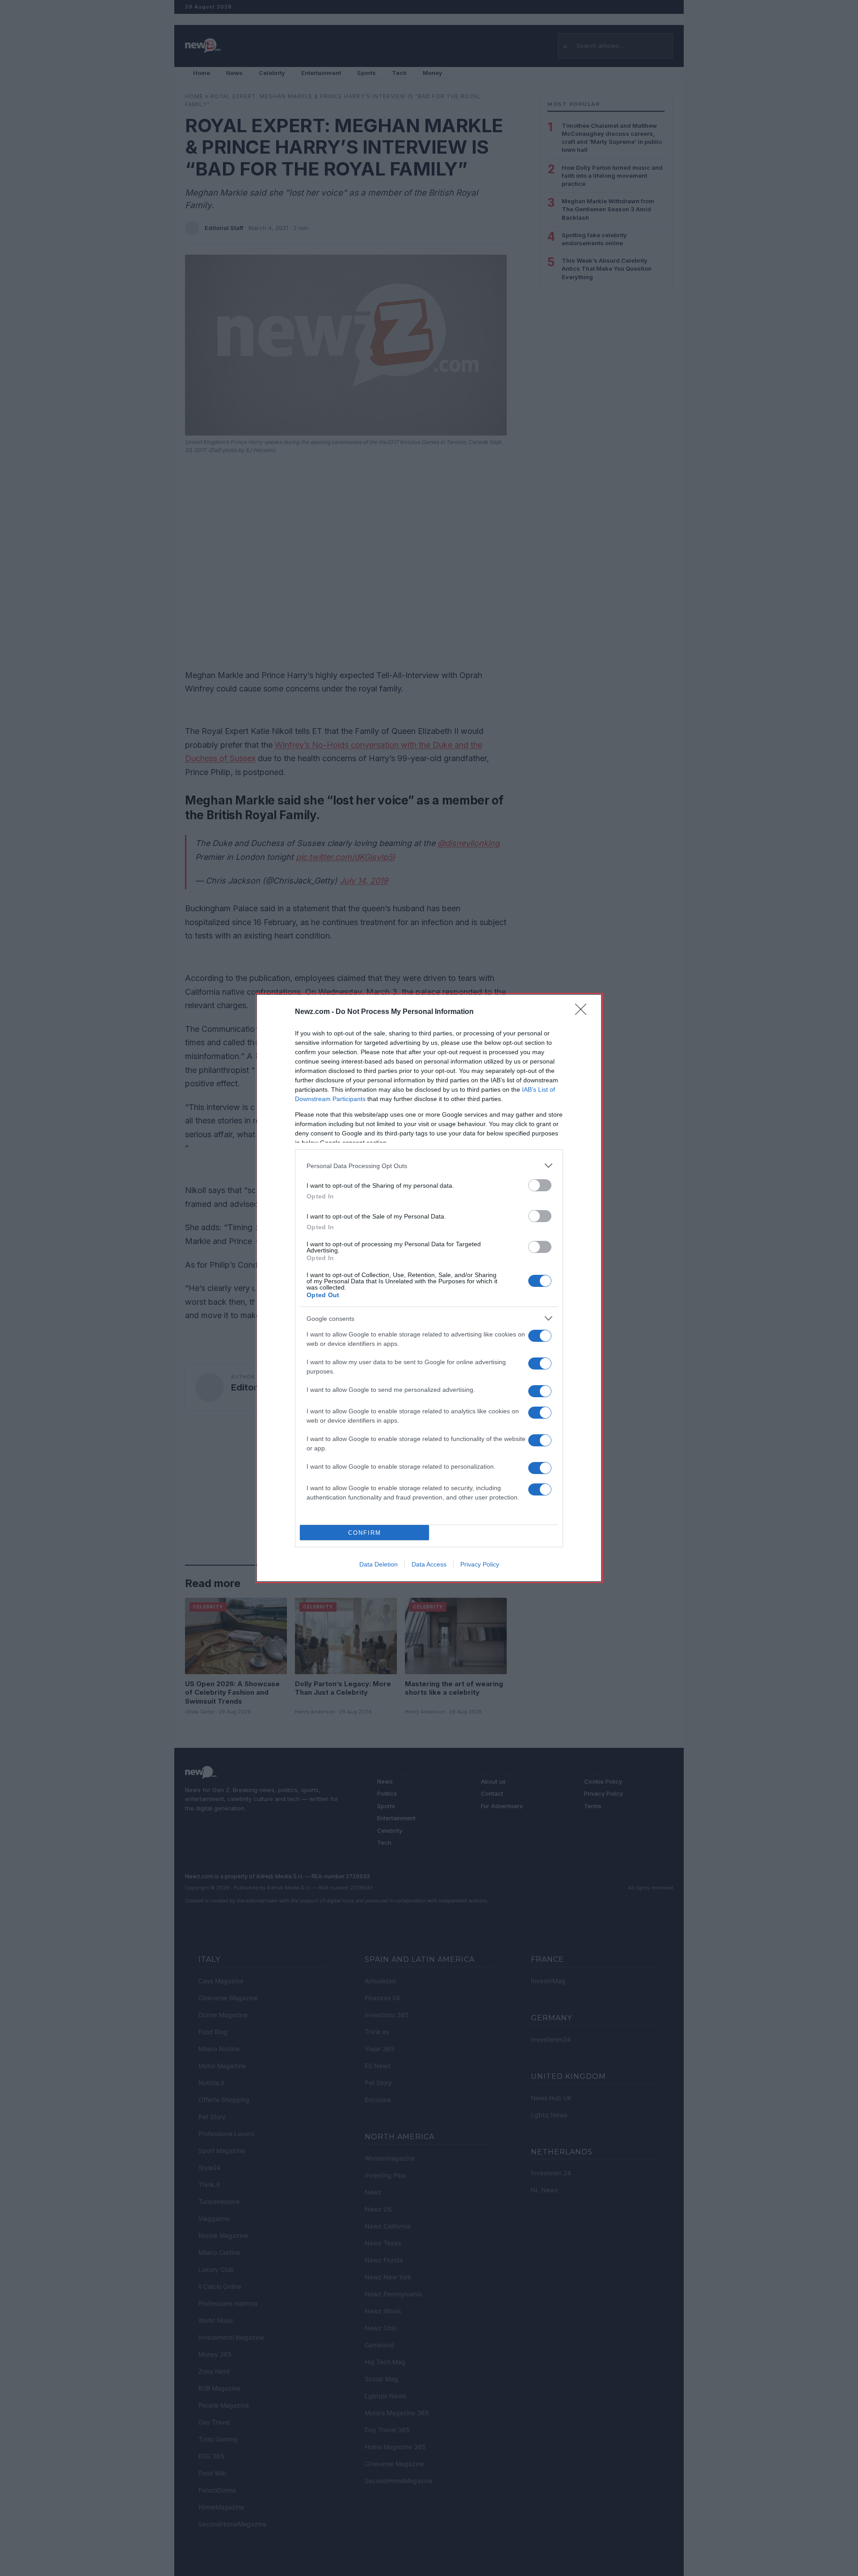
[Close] (584, 1012)
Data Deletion (379, 1564)
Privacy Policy (480, 1564)
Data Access (429, 1564)
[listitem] (429, 1166)
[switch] (540, 1185)
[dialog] (429, 1288)
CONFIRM (365, 1533)
